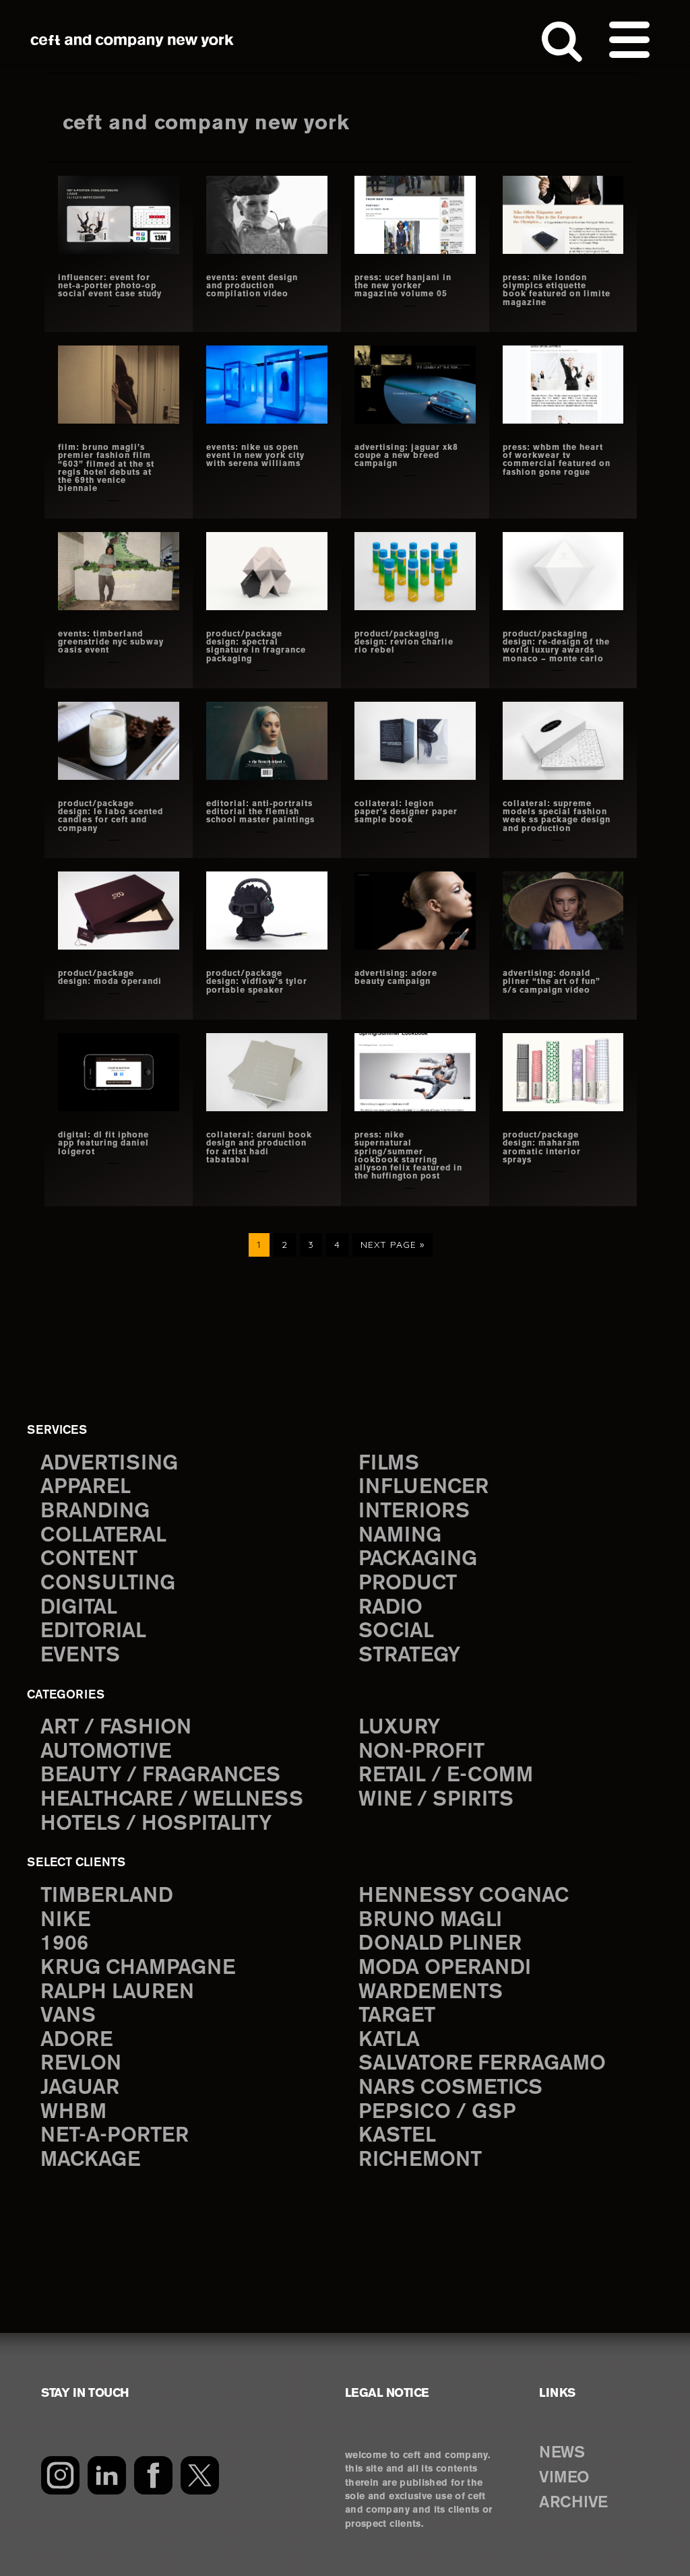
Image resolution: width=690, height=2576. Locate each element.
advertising (109, 1464)
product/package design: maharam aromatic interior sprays (542, 1148)
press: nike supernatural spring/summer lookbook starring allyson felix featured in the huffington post (408, 1156)
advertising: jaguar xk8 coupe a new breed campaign (406, 456)
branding (95, 1512)
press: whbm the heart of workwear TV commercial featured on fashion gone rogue (557, 460)
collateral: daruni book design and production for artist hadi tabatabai (259, 1148)
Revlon (81, 2064)
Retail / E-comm (446, 1776)
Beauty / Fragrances (160, 1776)
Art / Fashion (116, 1728)
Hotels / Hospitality (156, 1824)
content (89, 1559)
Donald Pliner (440, 1944)
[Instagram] (60, 2475)
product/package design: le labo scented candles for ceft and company (111, 816)
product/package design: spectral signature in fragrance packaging (256, 647)
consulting (108, 1584)
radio (390, 1608)
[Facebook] (153, 2475)
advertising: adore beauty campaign (396, 978)
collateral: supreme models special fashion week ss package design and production (557, 816)
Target (397, 2016)
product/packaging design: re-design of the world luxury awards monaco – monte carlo (556, 647)
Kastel (397, 2136)
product (408, 1584)
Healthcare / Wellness (172, 1800)
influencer (424, 1487)
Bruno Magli (430, 1920)
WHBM (73, 2112)
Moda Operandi (445, 1968)
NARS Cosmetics (450, 2088)
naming (400, 1536)
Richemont (420, 2160)
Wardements (431, 1992)
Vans (68, 2016)
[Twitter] (200, 2475)
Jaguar (80, 2088)
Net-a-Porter (115, 2136)
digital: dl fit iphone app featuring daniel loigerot (103, 1144)
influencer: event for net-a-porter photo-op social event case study (110, 286)
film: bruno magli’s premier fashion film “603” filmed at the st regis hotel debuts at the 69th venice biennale (106, 468)
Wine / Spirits (436, 1800)
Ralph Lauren (117, 1992)
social (396, 1631)
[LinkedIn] (107, 2475)
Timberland (107, 1896)
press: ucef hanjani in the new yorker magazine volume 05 (403, 286)
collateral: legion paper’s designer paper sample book (406, 812)
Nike (65, 1920)
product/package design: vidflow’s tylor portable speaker (257, 982)
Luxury (399, 1728)
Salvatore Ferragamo (482, 2064)
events (80, 1656)
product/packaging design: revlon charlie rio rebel (404, 642)
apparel (86, 1487)
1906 (64, 1944)
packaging (418, 1559)
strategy (409, 1656)
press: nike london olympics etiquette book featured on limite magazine (557, 290)
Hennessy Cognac (464, 1896)
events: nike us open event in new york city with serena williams (255, 456)
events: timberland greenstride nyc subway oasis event (111, 642)
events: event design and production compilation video (252, 286)
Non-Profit (421, 1752)
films (389, 1464)
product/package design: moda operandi (110, 978)
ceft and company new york (132, 40)
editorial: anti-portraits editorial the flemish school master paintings (260, 812)
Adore (76, 2040)
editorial (93, 1631)
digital (79, 1608)
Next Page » (392, 1248)
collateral (103, 1536)
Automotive (106, 1752)
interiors (414, 1512)
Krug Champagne (138, 1968)
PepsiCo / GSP (437, 2112)
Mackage (90, 2160)
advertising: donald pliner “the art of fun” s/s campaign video (552, 982)
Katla (389, 2040)
